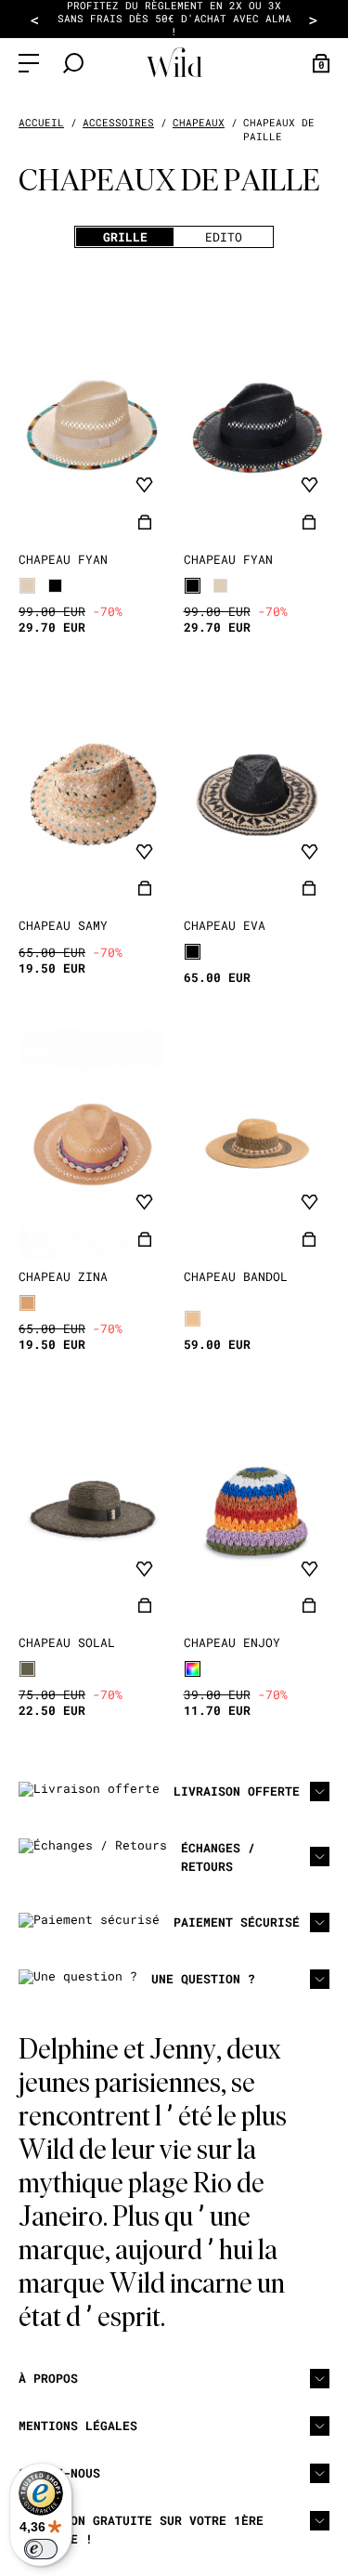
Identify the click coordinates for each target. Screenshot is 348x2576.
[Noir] (55, 586)
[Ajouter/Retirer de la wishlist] (145, 486)
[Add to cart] (145, 522)
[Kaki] (27, 1669)
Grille (125, 237)
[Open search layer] (73, 63)
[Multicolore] (193, 1669)
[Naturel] (27, 586)
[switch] (41, 2549)
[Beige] (193, 1319)
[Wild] (174, 63)
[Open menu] (29, 63)
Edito (224, 237)
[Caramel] (27, 1303)
